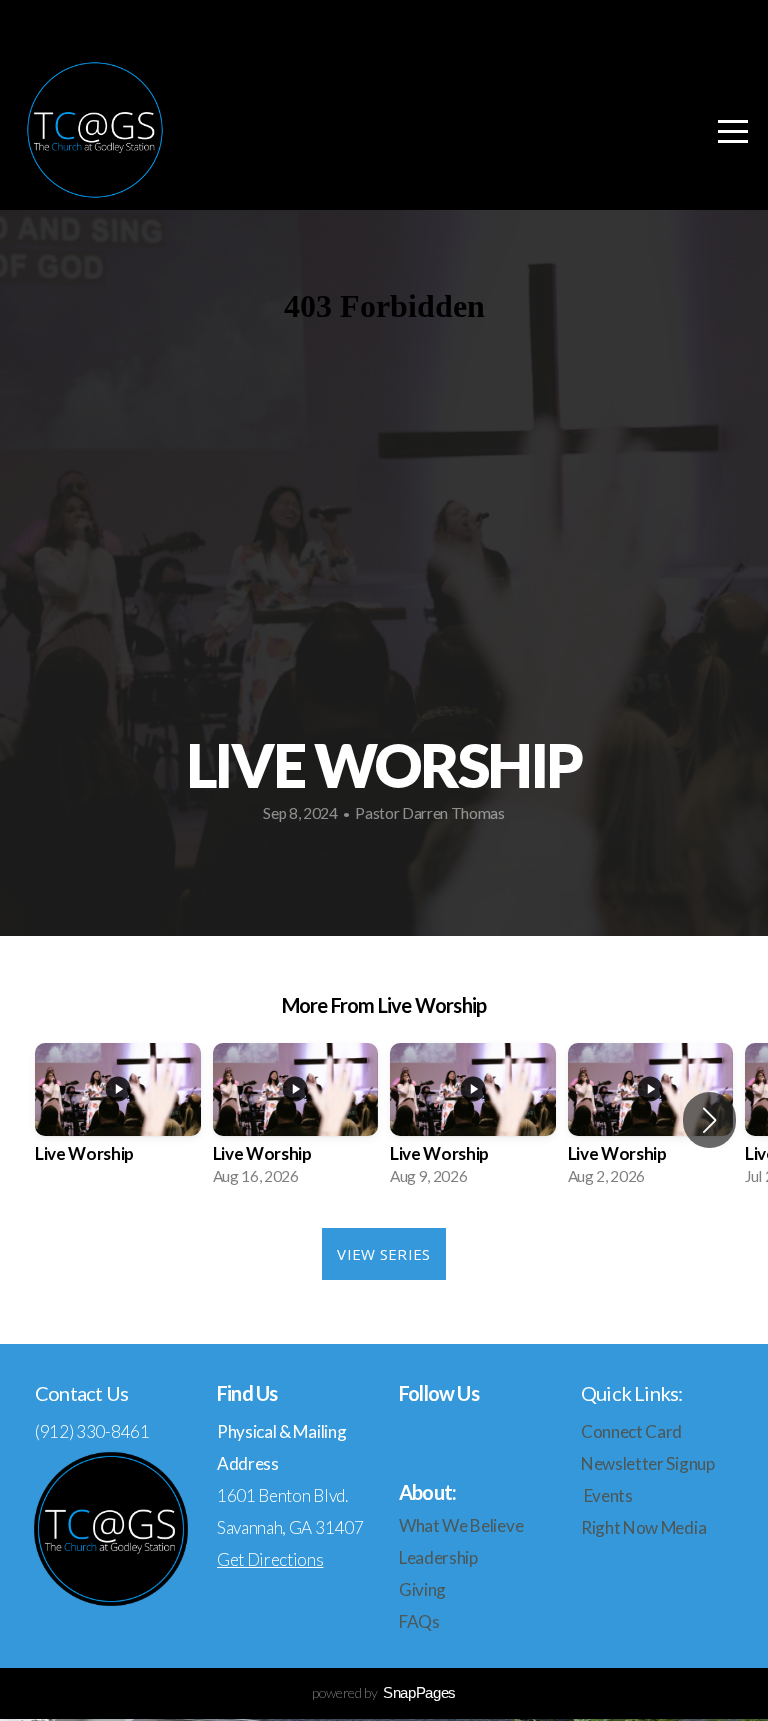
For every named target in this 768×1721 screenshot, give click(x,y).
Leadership (438, 1557)
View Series (383, 1254)
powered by (384, 1692)
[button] (709, 1120)
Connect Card (633, 1431)
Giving (422, 1589)
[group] (118, 1121)
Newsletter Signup (648, 1463)
